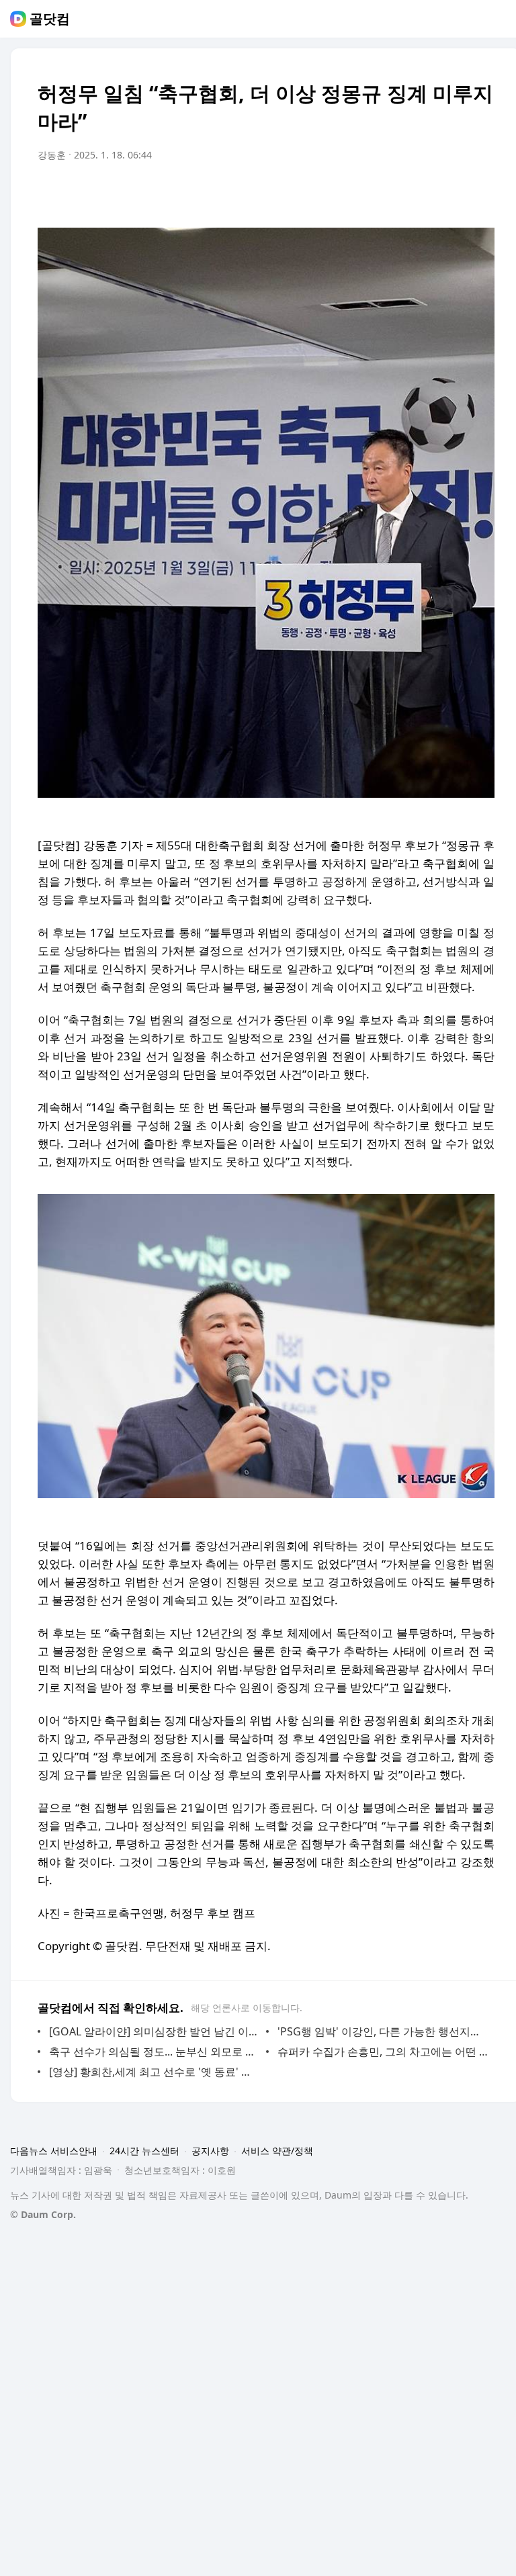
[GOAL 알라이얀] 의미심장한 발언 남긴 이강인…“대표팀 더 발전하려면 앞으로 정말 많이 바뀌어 (154, 2031)
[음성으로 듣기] (400, 193)
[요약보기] (374, 193)
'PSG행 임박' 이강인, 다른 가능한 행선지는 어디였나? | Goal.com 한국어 (383, 2031)
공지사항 (210, 2151)
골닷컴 (50, 19)
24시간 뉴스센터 (144, 2151)
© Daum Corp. (43, 2214)
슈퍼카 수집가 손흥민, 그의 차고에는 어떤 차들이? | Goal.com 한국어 (383, 2052)
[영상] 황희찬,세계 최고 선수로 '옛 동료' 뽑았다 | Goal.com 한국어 (154, 2072)
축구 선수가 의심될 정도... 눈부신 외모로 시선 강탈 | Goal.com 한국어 (154, 2052)
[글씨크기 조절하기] (454, 193)
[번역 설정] (427, 193)
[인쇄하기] (481, 193)
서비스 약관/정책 (277, 2151)
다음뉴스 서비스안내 (54, 2151)
